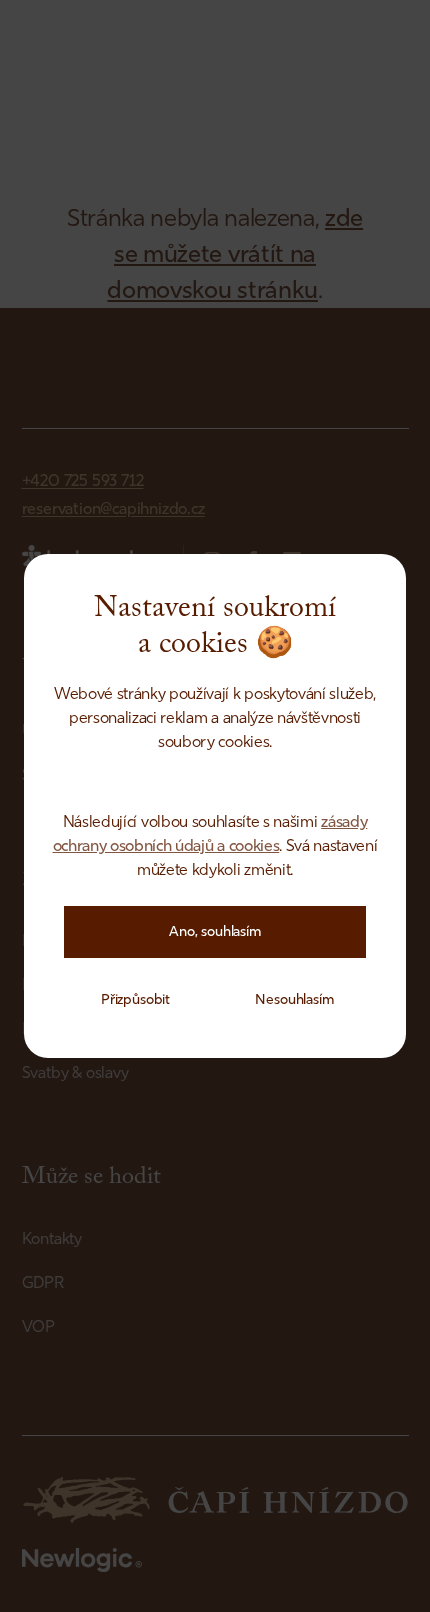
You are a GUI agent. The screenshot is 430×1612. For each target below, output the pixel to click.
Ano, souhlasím (215, 931)
